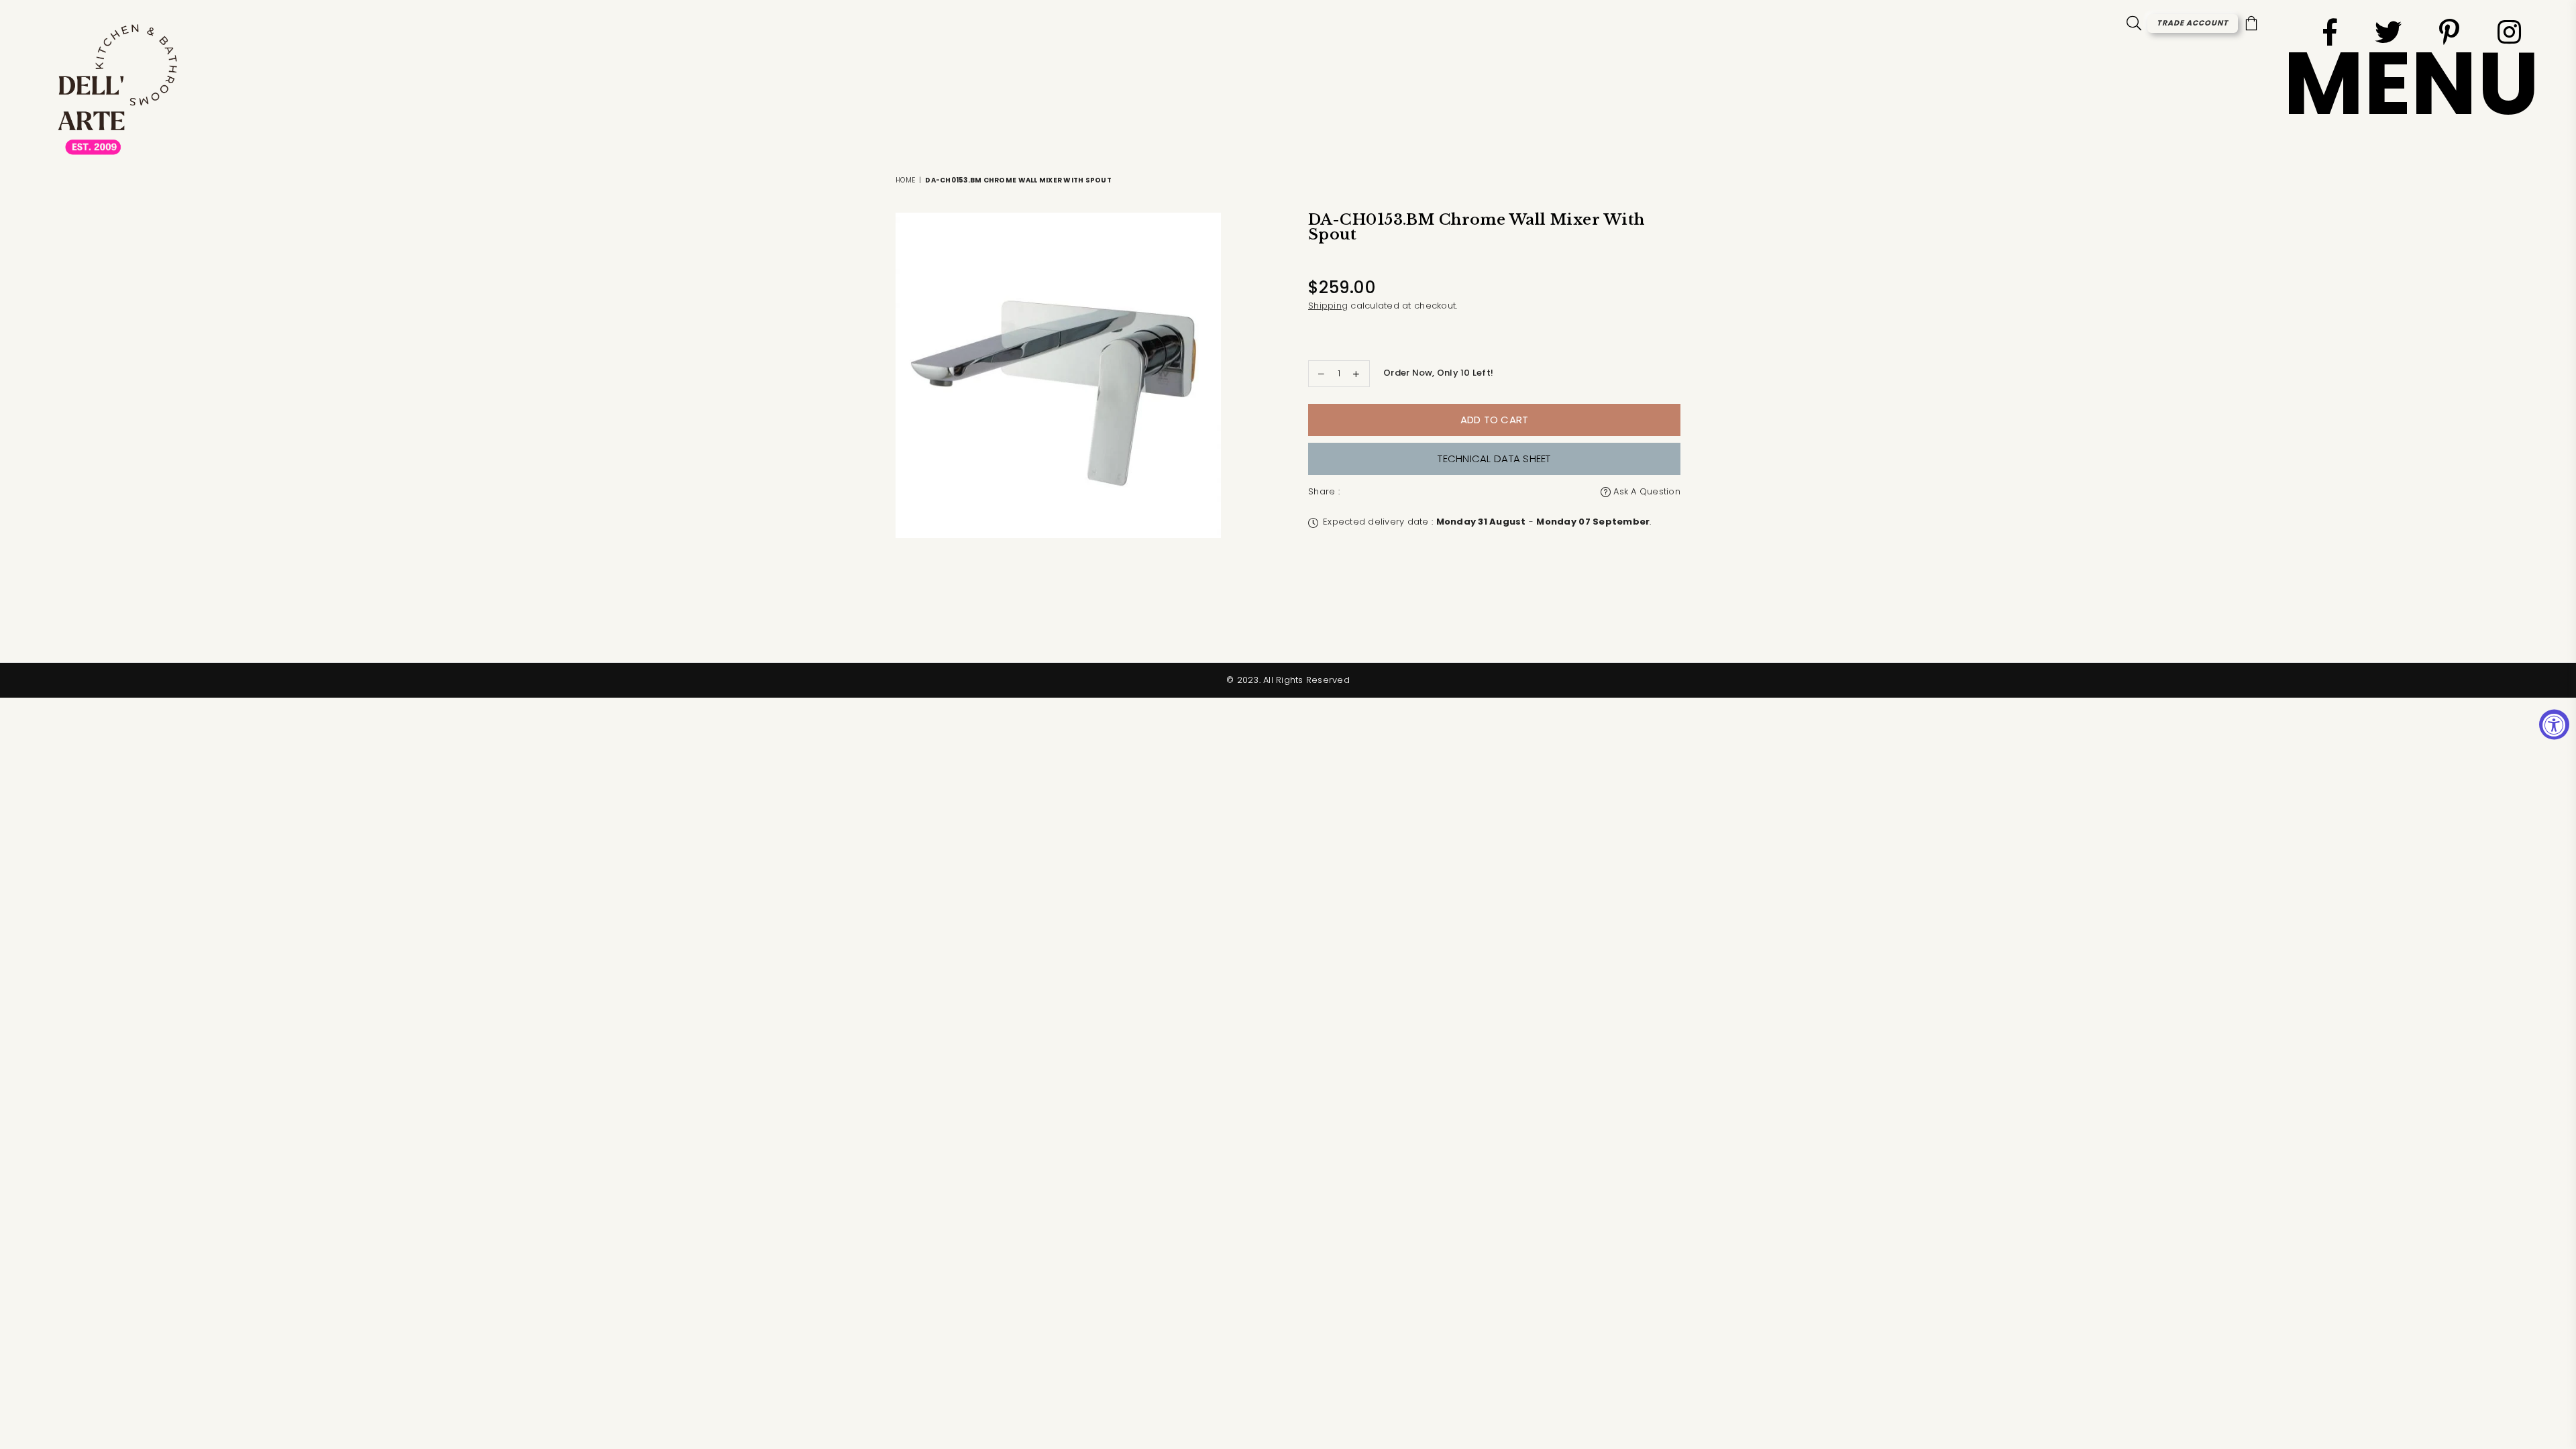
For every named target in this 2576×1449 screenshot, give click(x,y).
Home (905, 180)
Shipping (1328, 306)
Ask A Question (1646, 491)
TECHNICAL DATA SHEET (1494, 459)
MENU (2411, 84)
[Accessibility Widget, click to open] (2554, 725)
